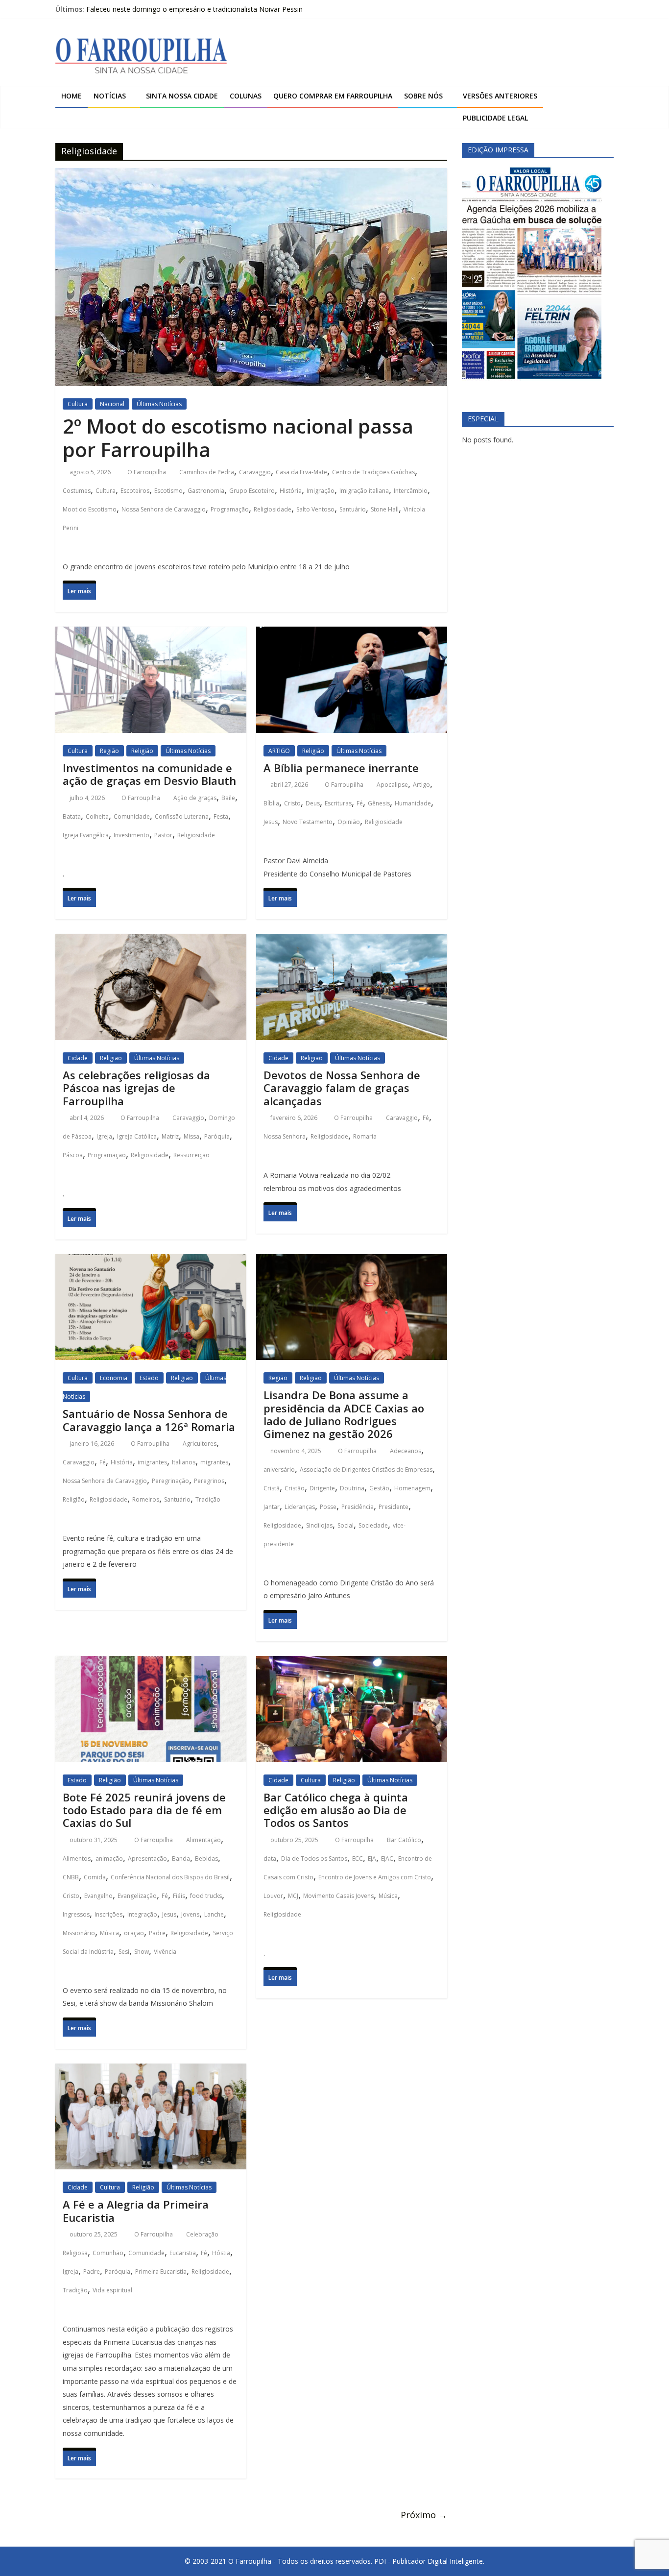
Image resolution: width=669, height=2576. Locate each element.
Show (142, 1952)
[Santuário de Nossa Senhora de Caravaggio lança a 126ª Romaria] (151, 1263)
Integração (142, 1914)
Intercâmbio (411, 491)
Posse (328, 1507)
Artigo (421, 785)
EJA (372, 1859)
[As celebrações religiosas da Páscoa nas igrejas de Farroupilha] (151, 943)
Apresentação (147, 1859)
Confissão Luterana (182, 816)
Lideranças (300, 1507)
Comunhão (108, 2253)
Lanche (214, 1914)
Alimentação (203, 1840)
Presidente (394, 1507)
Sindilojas (319, 1525)
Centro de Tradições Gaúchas (373, 472)
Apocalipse (392, 785)
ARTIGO (279, 751)
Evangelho (98, 1896)
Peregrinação (170, 1481)
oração (134, 1933)
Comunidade (132, 816)
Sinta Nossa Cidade (182, 96)
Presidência (358, 1507)
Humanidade (413, 803)
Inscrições (108, 1914)
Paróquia (217, 1136)
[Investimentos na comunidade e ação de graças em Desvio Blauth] (151, 636)
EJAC (387, 1859)
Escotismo (168, 491)
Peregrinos (209, 1481)
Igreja (104, 1136)
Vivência (165, 1952)
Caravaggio (255, 472)
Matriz (170, 1136)
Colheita (97, 816)
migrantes (214, 1462)
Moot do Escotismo (90, 509)
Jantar (272, 1507)
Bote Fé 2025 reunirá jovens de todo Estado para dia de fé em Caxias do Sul (144, 1810)
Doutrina (352, 1488)
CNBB (71, 1877)
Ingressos (76, 1914)
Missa (191, 1136)
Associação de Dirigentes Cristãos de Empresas (366, 1470)
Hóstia (221, 2253)
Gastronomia (206, 491)
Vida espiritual (112, 2290)
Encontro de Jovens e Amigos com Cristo (375, 1877)
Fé (360, 803)
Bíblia (271, 803)
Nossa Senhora (285, 1136)
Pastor (163, 835)
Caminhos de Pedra (207, 472)
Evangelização (137, 1896)
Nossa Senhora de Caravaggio (164, 509)
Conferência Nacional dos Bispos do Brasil (170, 1877)
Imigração (321, 491)
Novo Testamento (308, 822)
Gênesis (379, 803)
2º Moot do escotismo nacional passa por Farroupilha (238, 438)
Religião (142, 751)
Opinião (349, 822)
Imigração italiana (364, 491)
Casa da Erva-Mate (301, 472)
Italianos (184, 1462)
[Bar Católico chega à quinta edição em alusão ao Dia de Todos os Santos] (352, 1665)
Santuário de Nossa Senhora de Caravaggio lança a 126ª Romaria (149, 1420)
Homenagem (412, 1488)
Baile (228, 798)
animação (109, 1859)
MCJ (293, 1896)
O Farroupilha (147, 472)
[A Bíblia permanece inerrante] (352, 636)
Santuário (353, 509)
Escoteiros (135, 491)
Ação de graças (195, 798)
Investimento (131, 835)
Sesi (124, 1952)
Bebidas (206, 1859)
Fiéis (179, 1896)
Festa (221, 816)
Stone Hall (385, 509)
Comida (95, 1877)
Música (109, 1933)
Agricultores (200, 1444)
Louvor (273, 1896)
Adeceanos (406, 1451)
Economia (114, 1378)
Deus (313, 803)
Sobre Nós (423, 96)
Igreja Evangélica (86, 835)
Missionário (79, 1933)
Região (109, 751)
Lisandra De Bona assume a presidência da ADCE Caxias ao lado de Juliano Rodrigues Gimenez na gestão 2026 (344, 1414)
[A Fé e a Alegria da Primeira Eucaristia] (151, 2073)
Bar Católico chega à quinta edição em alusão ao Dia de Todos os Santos (336, 1810)
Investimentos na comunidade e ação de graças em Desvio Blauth (149, 774)
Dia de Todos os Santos (314, 1859)
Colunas (246, 96)
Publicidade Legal (495, 118)
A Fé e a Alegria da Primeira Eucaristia (136, 2211)
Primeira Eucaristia (161, 2272)
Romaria (365, 1136)
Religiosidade (273, 509)
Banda (181, 1859)
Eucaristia (183, 2253)
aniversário (279, 1470)
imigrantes (152, 1462)
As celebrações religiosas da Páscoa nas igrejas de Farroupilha (136, 1088)
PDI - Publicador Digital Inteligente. (429, 2561)
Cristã (272, 1488)
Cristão (295, 1488)
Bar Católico (404, 1840)
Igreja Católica (137, 1136)
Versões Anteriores (500, 96)
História (291, 491)
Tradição (208, 1499)
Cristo (292, 803)
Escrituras (338, 803)
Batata (72, 816)
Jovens (190, 1914)
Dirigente (322, 1488)
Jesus (271, 822)
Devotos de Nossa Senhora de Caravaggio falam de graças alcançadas (342, 1088)
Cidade (78, 1058)
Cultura (78, 404)
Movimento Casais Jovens (338, 1896)
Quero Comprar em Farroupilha (333, 96)
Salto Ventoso (315, 509)
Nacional (112, 404)
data (270, 1859)
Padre (157, 1933)
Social (346, 1525)
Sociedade (373, 1525)
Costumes (77, 491)
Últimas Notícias (159, 404)
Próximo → (424, 2515)
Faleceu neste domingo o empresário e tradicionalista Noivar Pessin (194, 9)
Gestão (379, 1488)
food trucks (206, 1896)
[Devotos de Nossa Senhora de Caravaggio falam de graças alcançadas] (352, 943)
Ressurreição (191, 1155)
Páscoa (73, 1155)
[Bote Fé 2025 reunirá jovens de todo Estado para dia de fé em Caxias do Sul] (151, 1665)
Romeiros (146, 1499)
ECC (358, 1859)
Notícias (110, 96)
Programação (230, 509)
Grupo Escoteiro (252, 491)
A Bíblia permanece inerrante (341, 768)
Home (72, 96)
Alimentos (77, 1859)
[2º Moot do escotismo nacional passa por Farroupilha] (251, 177)
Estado (149, 1378)
